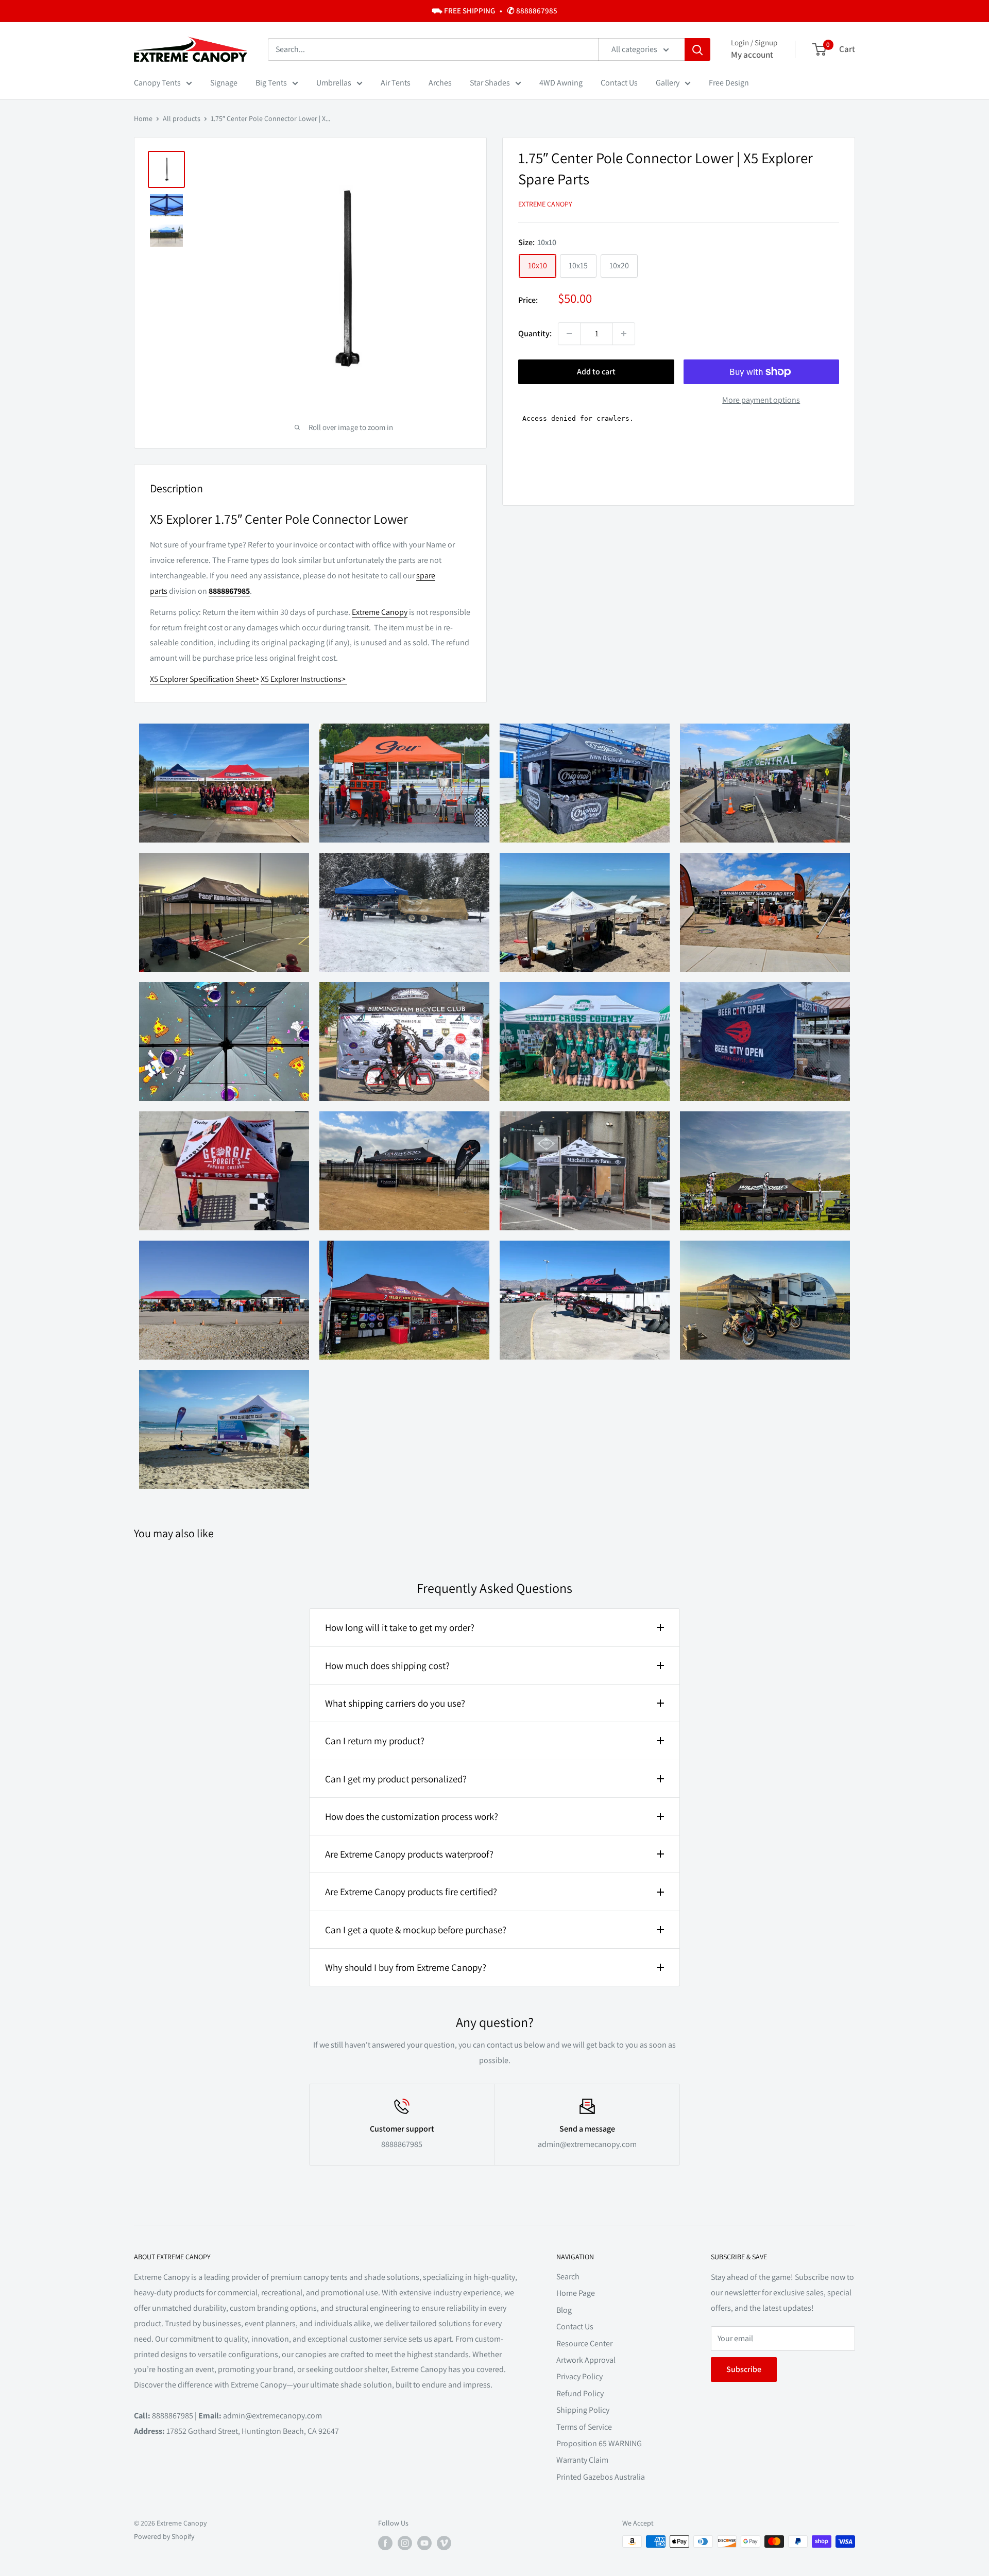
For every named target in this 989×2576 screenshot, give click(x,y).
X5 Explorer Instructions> (304, 679)
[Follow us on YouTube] (424, 2543)
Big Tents (271, 83)
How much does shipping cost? (387, 1665)
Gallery (668, 83)
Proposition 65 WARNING (599, 2443)
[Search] (697, 49)
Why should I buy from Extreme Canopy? (406, 1967)
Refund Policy (580, 2393)
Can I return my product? (375, 1741)
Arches (440, 83)
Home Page (576, 2293)
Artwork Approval (586, 2360)
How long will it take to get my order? (400, 1627)
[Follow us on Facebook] (385, 2543)
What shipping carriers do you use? (395, 1703)
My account (752, 55)
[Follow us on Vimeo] (444, 2543)
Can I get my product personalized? (396, 1779)
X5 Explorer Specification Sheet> (204, 679)
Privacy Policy (579, 2376)
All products (182, 118)
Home (143, 118)
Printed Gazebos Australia (601, 2477)
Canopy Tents (157, 83)
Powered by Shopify (164, 2536)
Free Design (729, 83)
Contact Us (619, 83)
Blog (564, 2310)
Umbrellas (334, 83)
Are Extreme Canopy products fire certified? (411, 1892)
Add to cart (596, 372)
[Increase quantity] (624, 334)
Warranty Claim (582, 2460)
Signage (224, 83)
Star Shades (490, 83)
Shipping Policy (583, 2410)
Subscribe (744, 2369)
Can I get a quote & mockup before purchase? (416, 1930)
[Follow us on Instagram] (405, 2543)
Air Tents (396, 83)
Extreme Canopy (545, 204)
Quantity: (535, 333)
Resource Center (584, 2343)
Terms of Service (584, 2427)
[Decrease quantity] (569, 334)
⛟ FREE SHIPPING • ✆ (494, 11)
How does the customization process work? (412, 1816)
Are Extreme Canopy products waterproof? (409, 1854)
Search (568, 2277)
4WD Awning (561, 83)
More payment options (761, 400)
